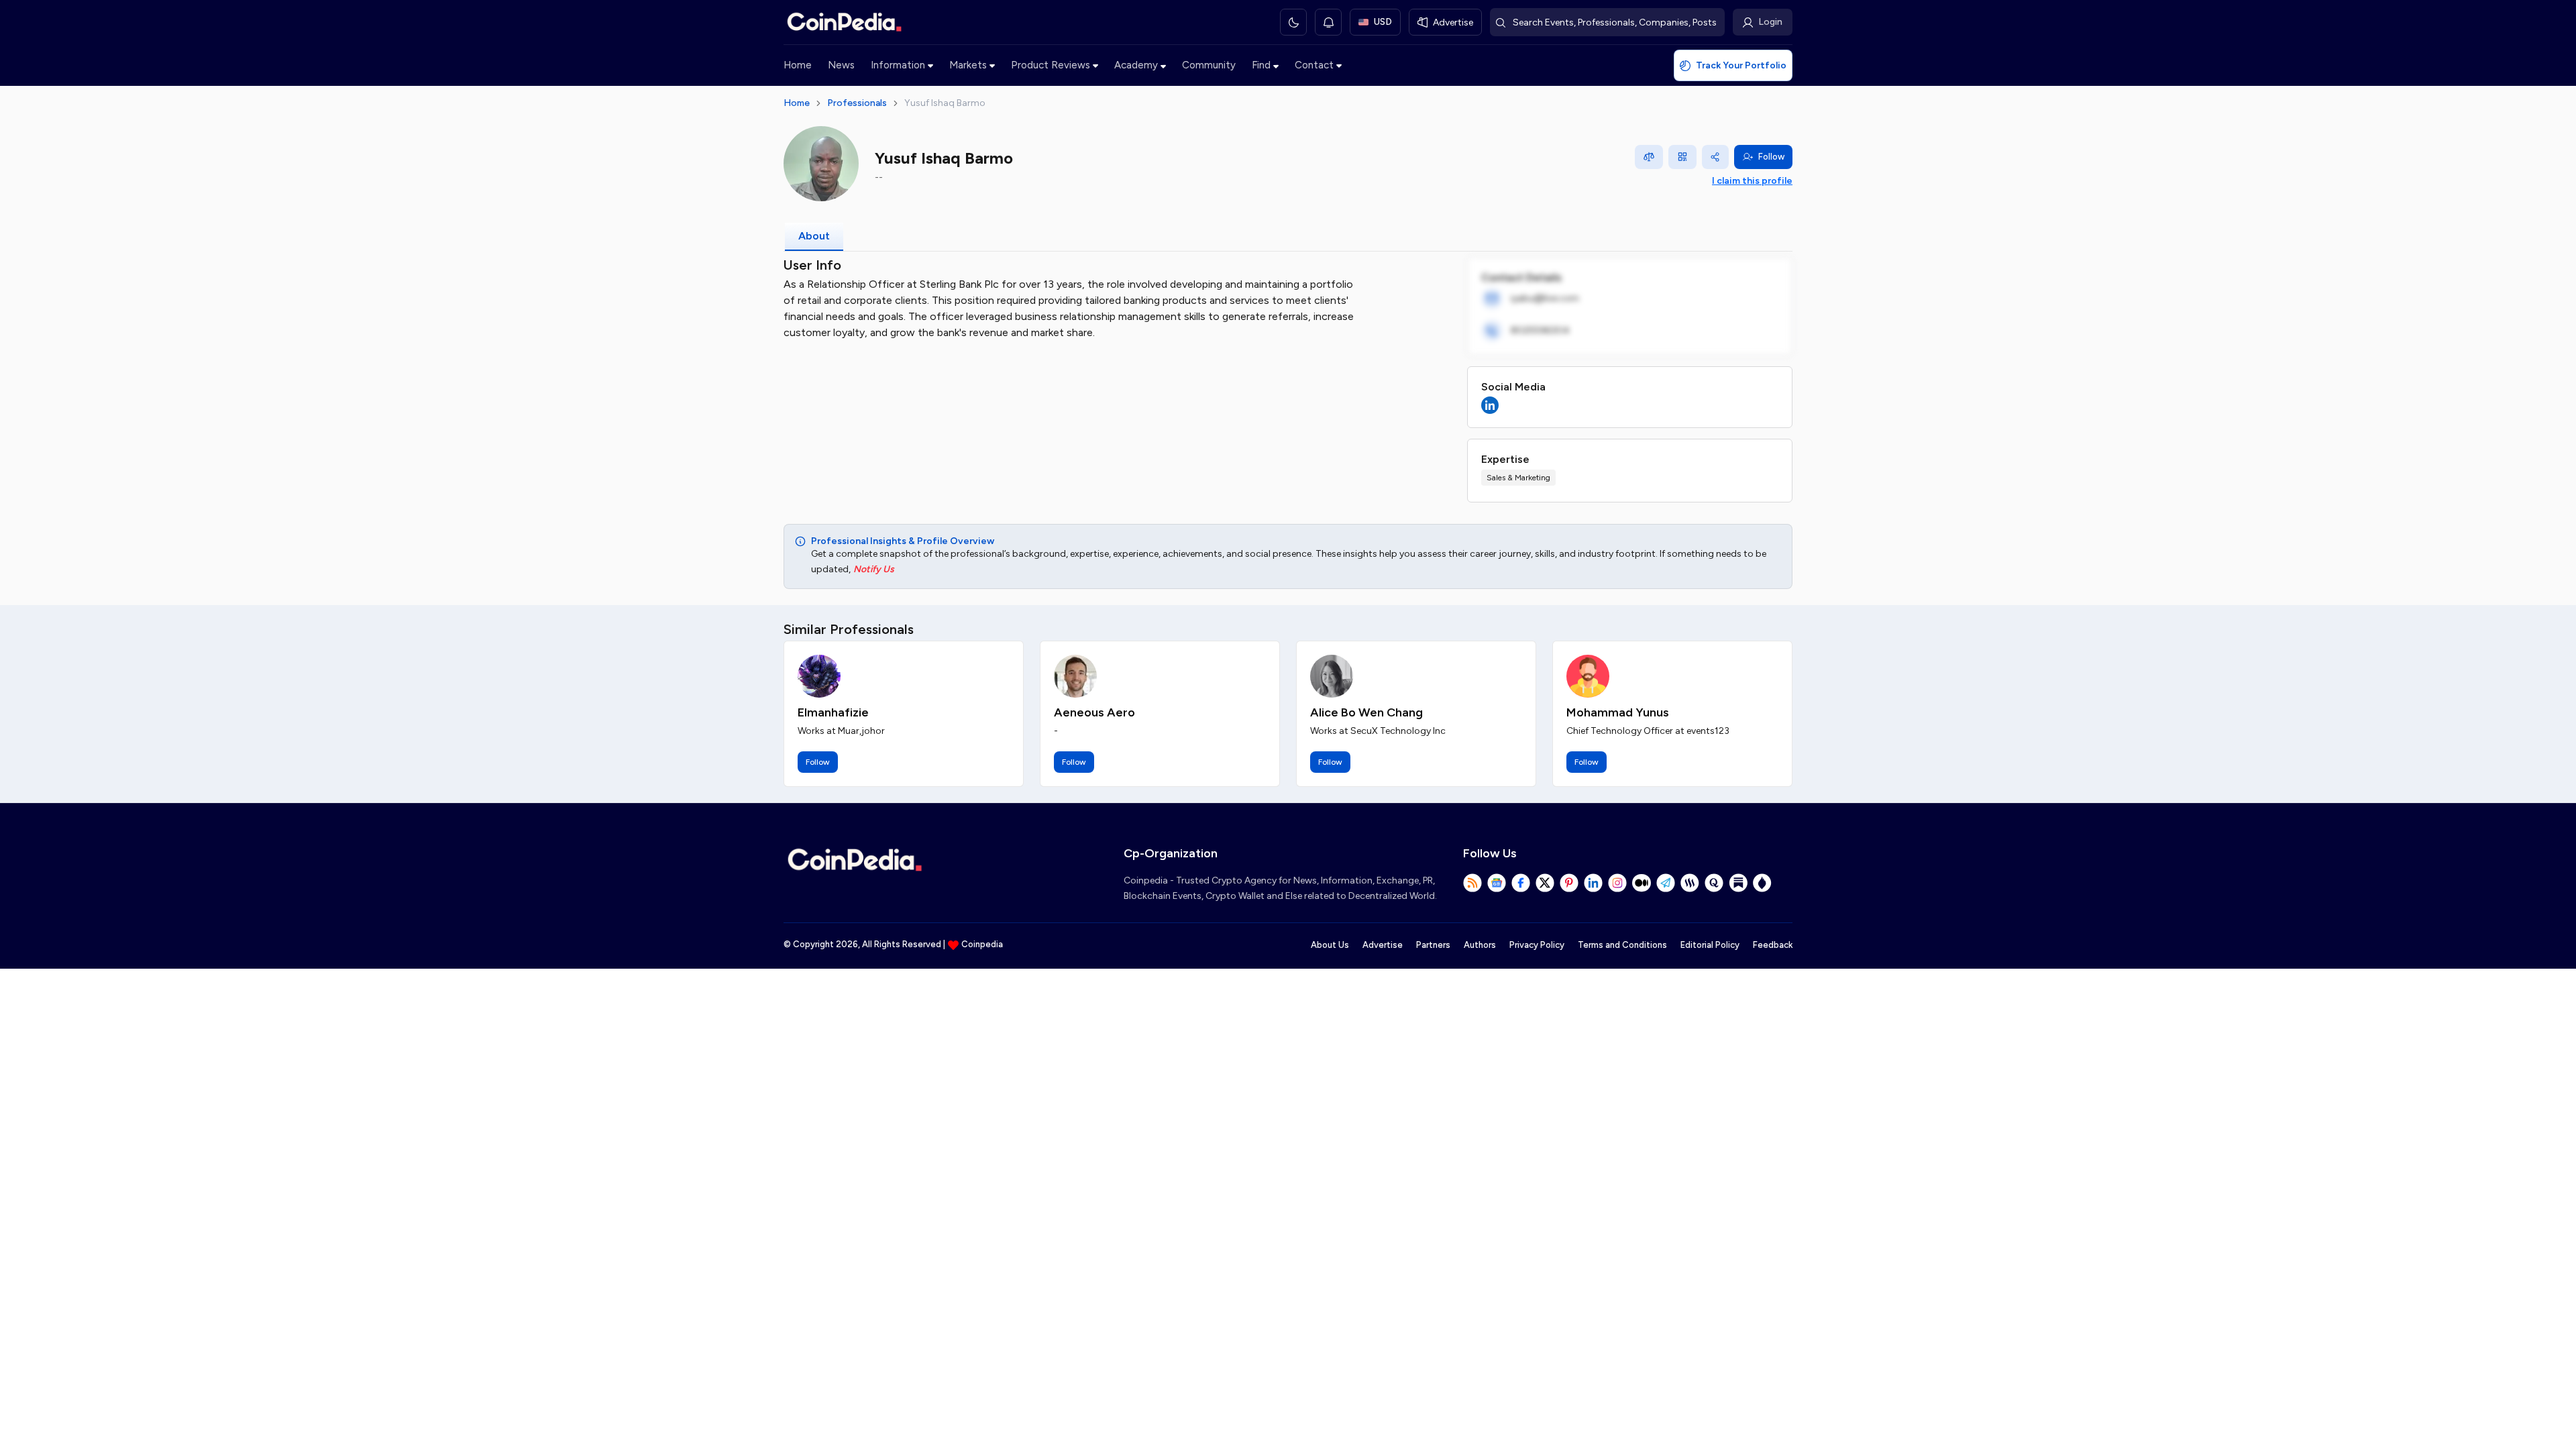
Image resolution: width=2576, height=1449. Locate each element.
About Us (1330, 945)
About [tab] (814, 236)
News (841, 65)
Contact (1314, 65)
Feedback (1773, 945)
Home (798, 65)
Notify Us (874, 569)
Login (1770, 22)
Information (898, 65)
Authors (1480, 945)
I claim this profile (1752, 181)
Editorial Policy (1710, 945)
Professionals (857, 103)
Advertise (1383, 945)
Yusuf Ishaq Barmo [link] (945, 103)
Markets (968, 65)
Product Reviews (1051, 65)
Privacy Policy (1537, 945)
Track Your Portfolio (1741, 65)
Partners (1433, 945)
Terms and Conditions (1622, 945)
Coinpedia (982, 944)
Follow (1771, 157)
